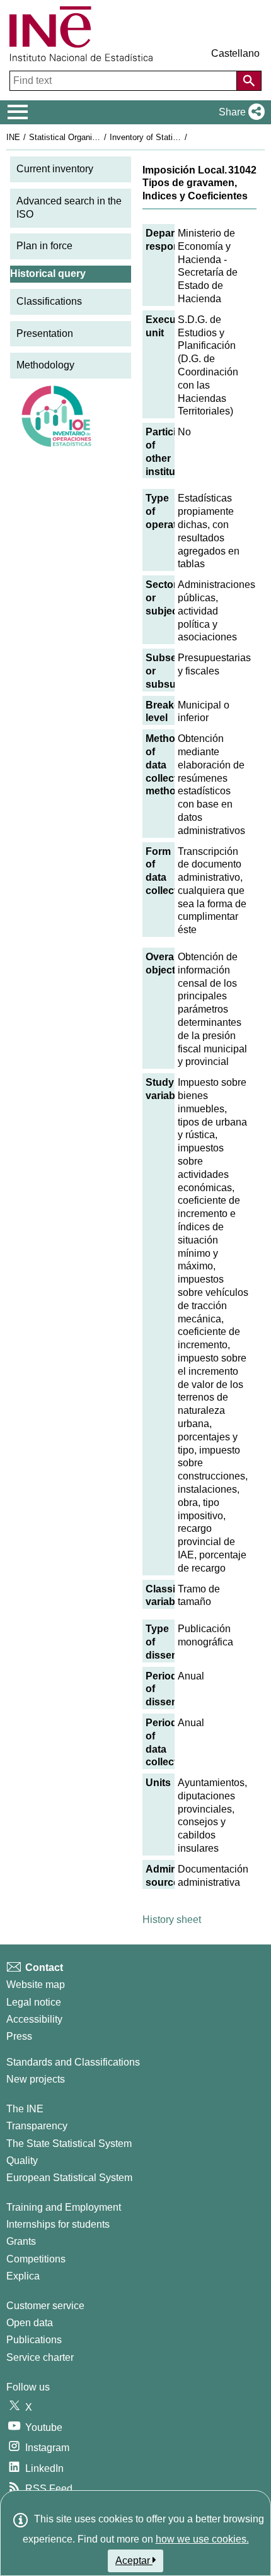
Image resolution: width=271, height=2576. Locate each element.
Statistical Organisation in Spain (88, 137)
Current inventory (55, 169)
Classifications (49, 301)
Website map (36, 1985)
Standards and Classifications (73, 2062)
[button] (239, 112)
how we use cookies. (202, 2539)
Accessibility (34, 2019)
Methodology (45, 365)
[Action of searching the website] (249, 81)
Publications (34, 2340)
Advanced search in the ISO (69, 208)
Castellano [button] (235, 53)
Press (19, 2036)
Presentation (45, 333)
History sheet (172, 1920)
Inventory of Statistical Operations (172, 137)
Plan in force (44, 246)
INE (13, 137)
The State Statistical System (69, 2144)
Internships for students (58, 2224)
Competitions (36, 2259)
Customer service (45, 2306)
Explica (23, 2276)
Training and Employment (64, 2207)
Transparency (37, 2126)
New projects (36, 2079)
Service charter (40, 2357)
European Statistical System (69, 2178)
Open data (30, 2323)
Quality (22, 2161)
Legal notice (34, 2002)
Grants (21, 2241)
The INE (25, 2109)
